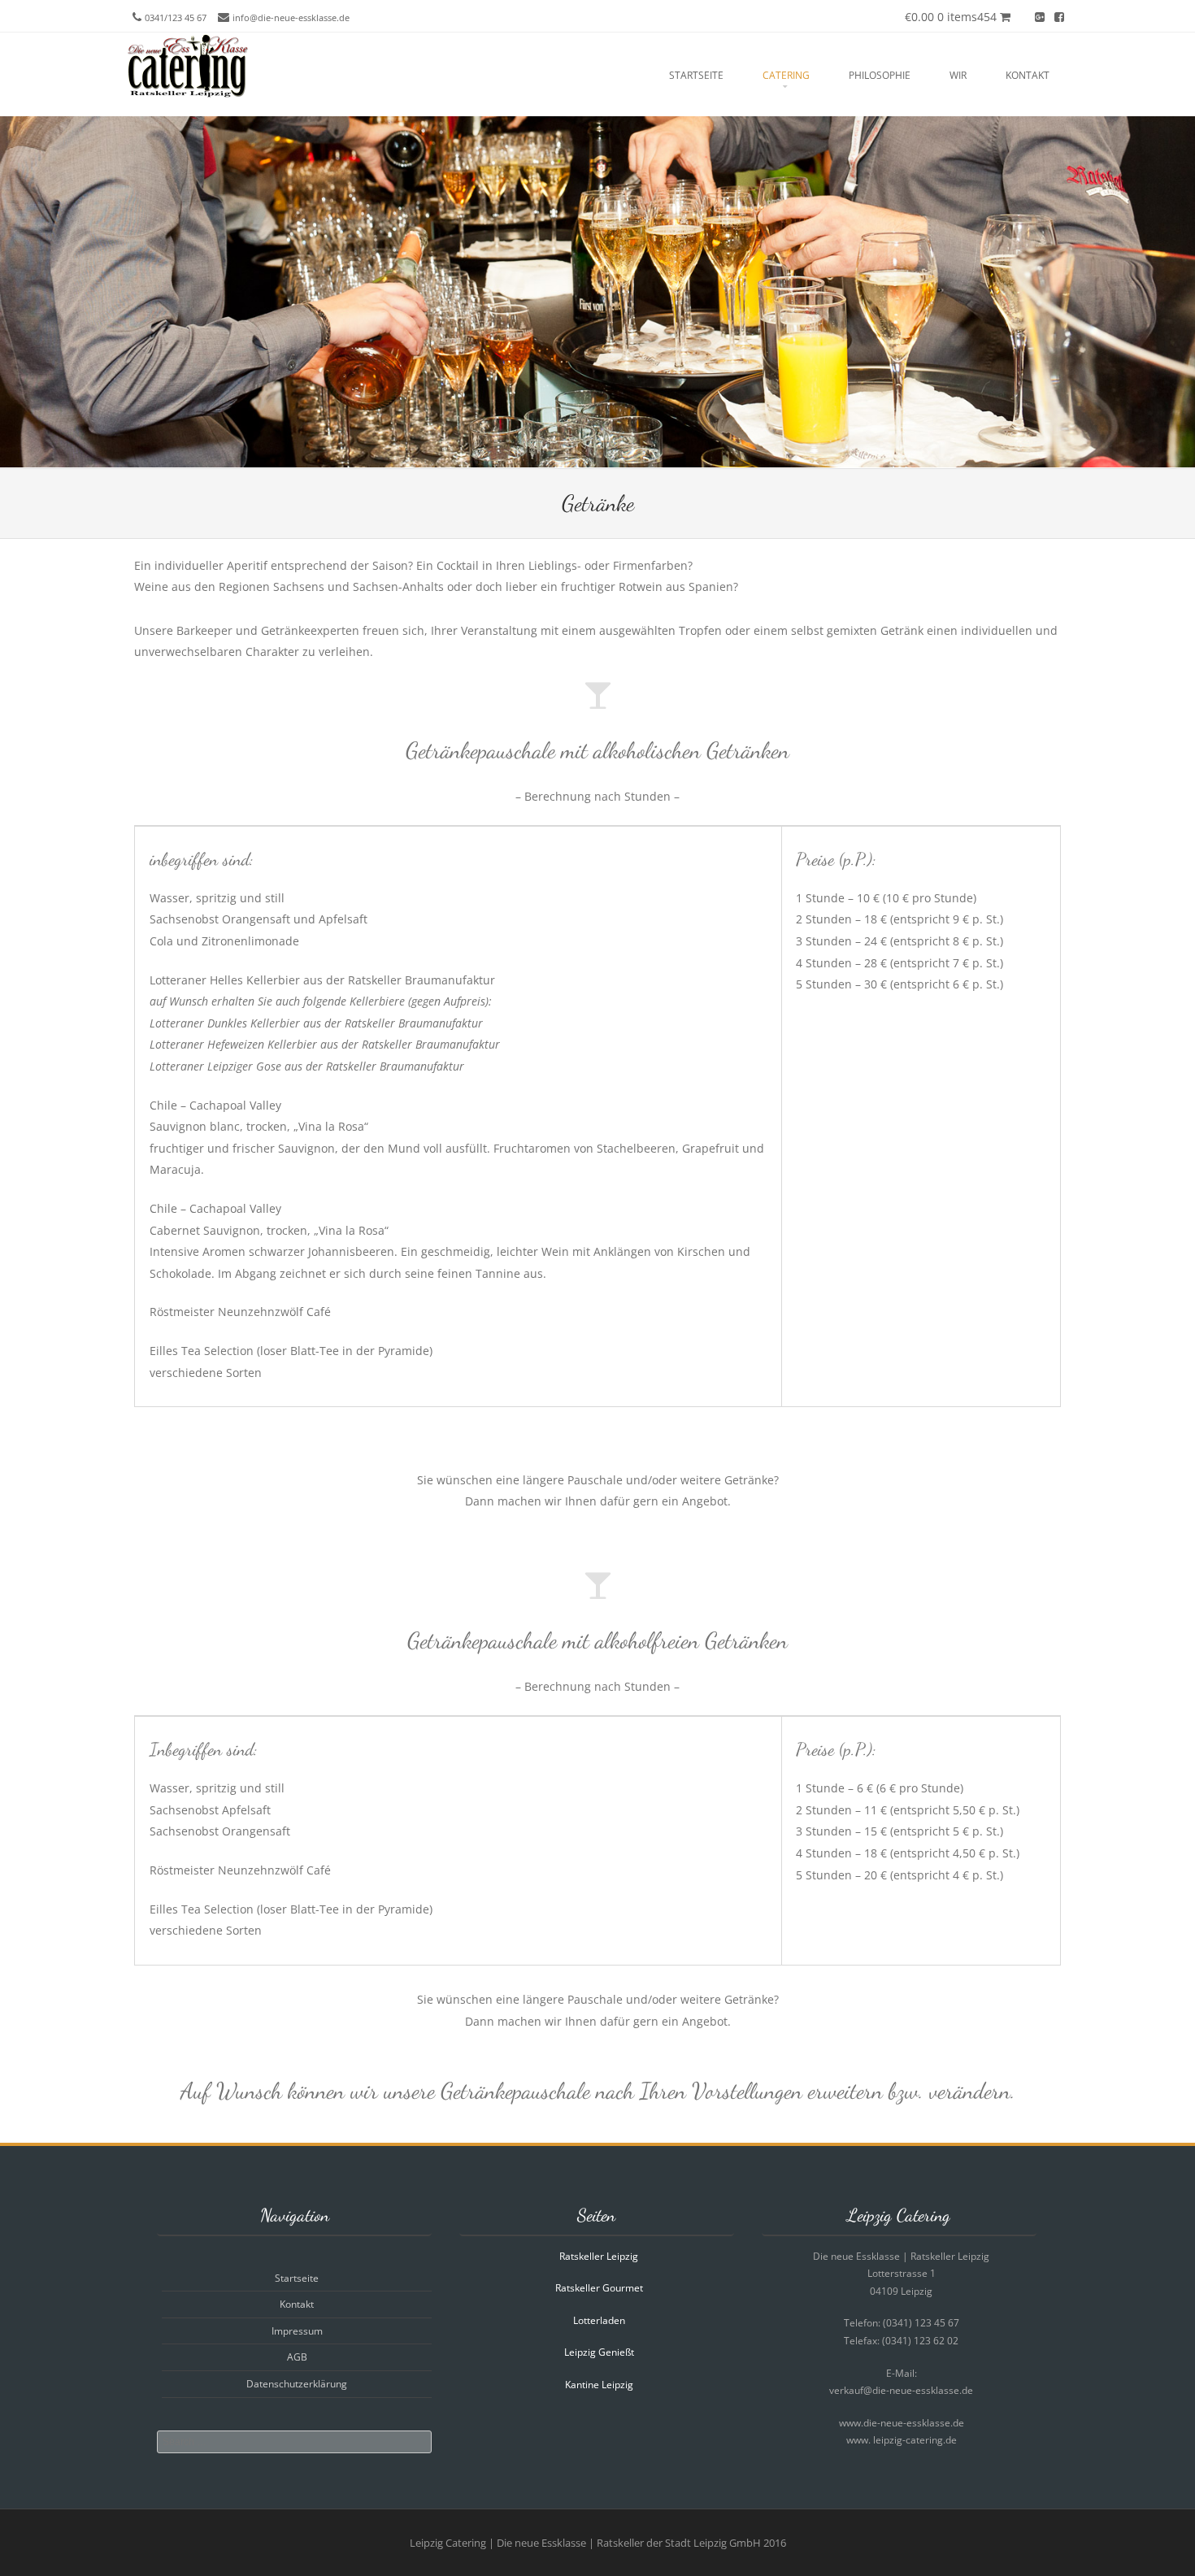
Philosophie (880, 75)
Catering (786, 75)
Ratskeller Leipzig (599, 2256)
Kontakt (1028, 75)
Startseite (696, 75)
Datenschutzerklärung (297, 2384)
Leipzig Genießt (599, 2352)
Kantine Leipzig (599, 2385)
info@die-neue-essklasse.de (291, 17)
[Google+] (1040, 16)
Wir (958, 75)
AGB (297, 2357)
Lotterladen (599, 2320)
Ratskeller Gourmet (599, 2288)
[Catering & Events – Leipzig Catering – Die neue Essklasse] (187, 95)
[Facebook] (1059, 16)
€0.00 (951, 17)
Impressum (297, 2331)
